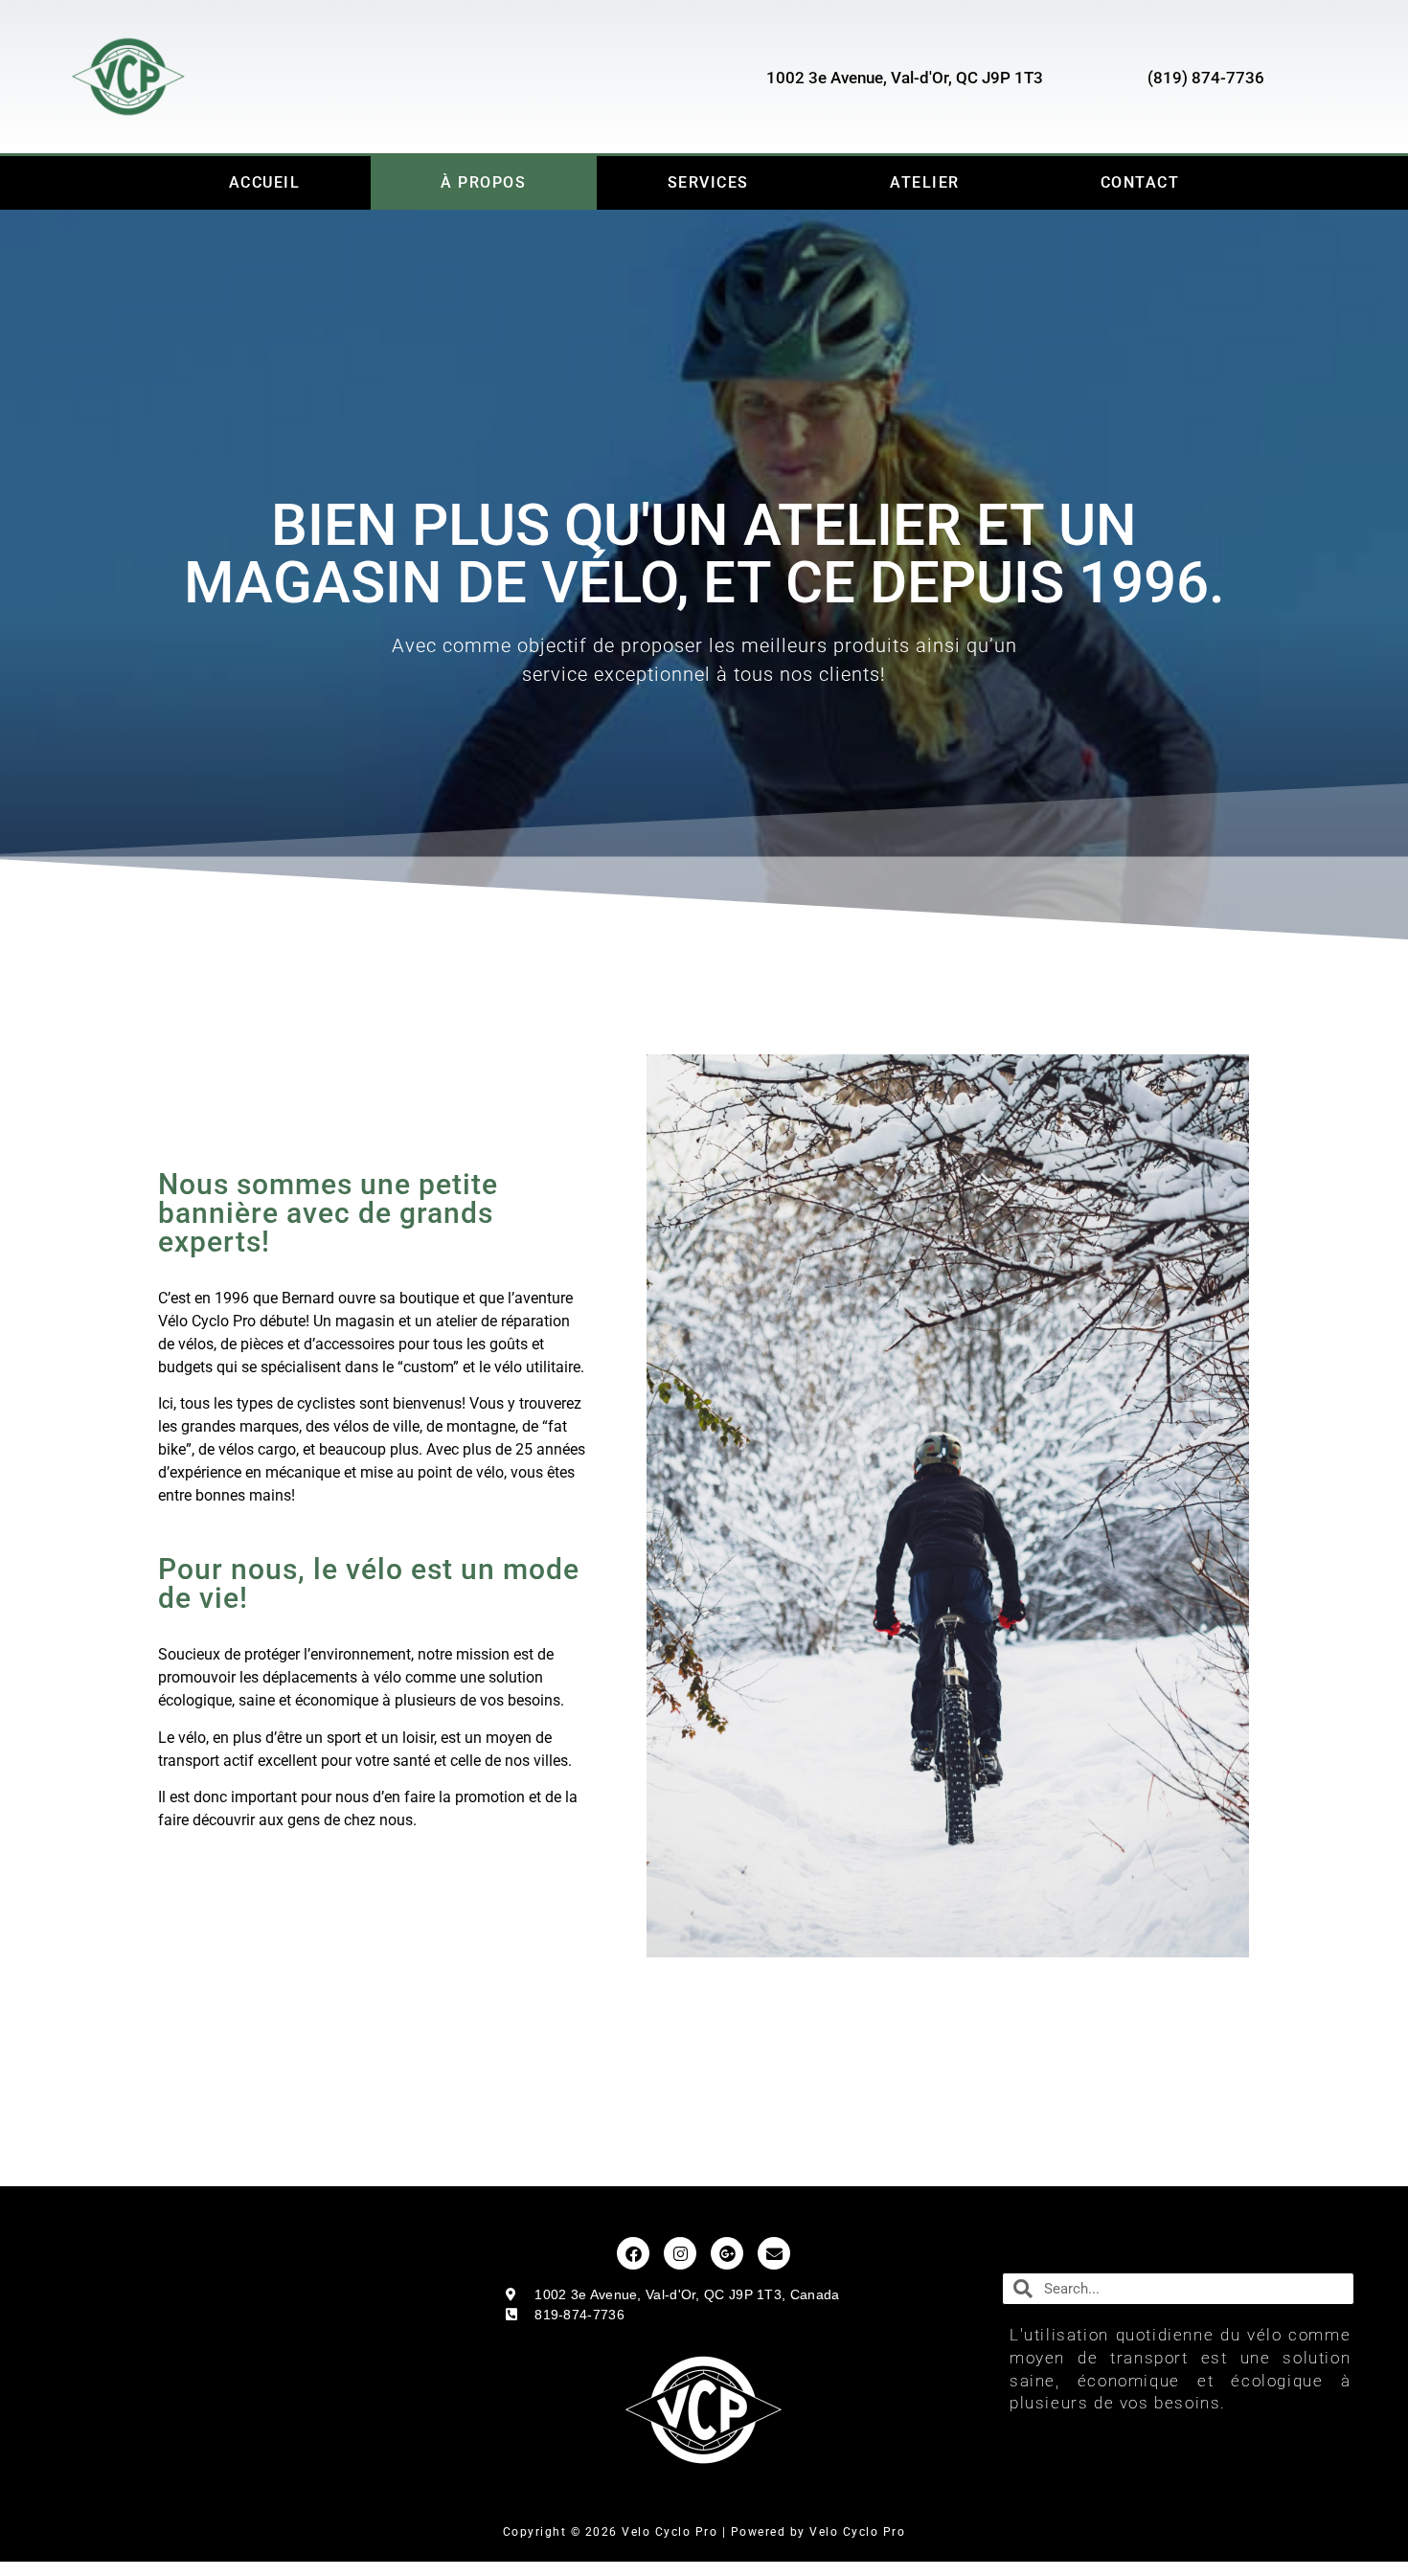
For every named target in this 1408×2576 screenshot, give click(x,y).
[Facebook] (633, 2253)
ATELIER (925, 182)
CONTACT (1140, 182)
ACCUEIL (265, 182)
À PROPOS (483, 182)
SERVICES (708, 182)
